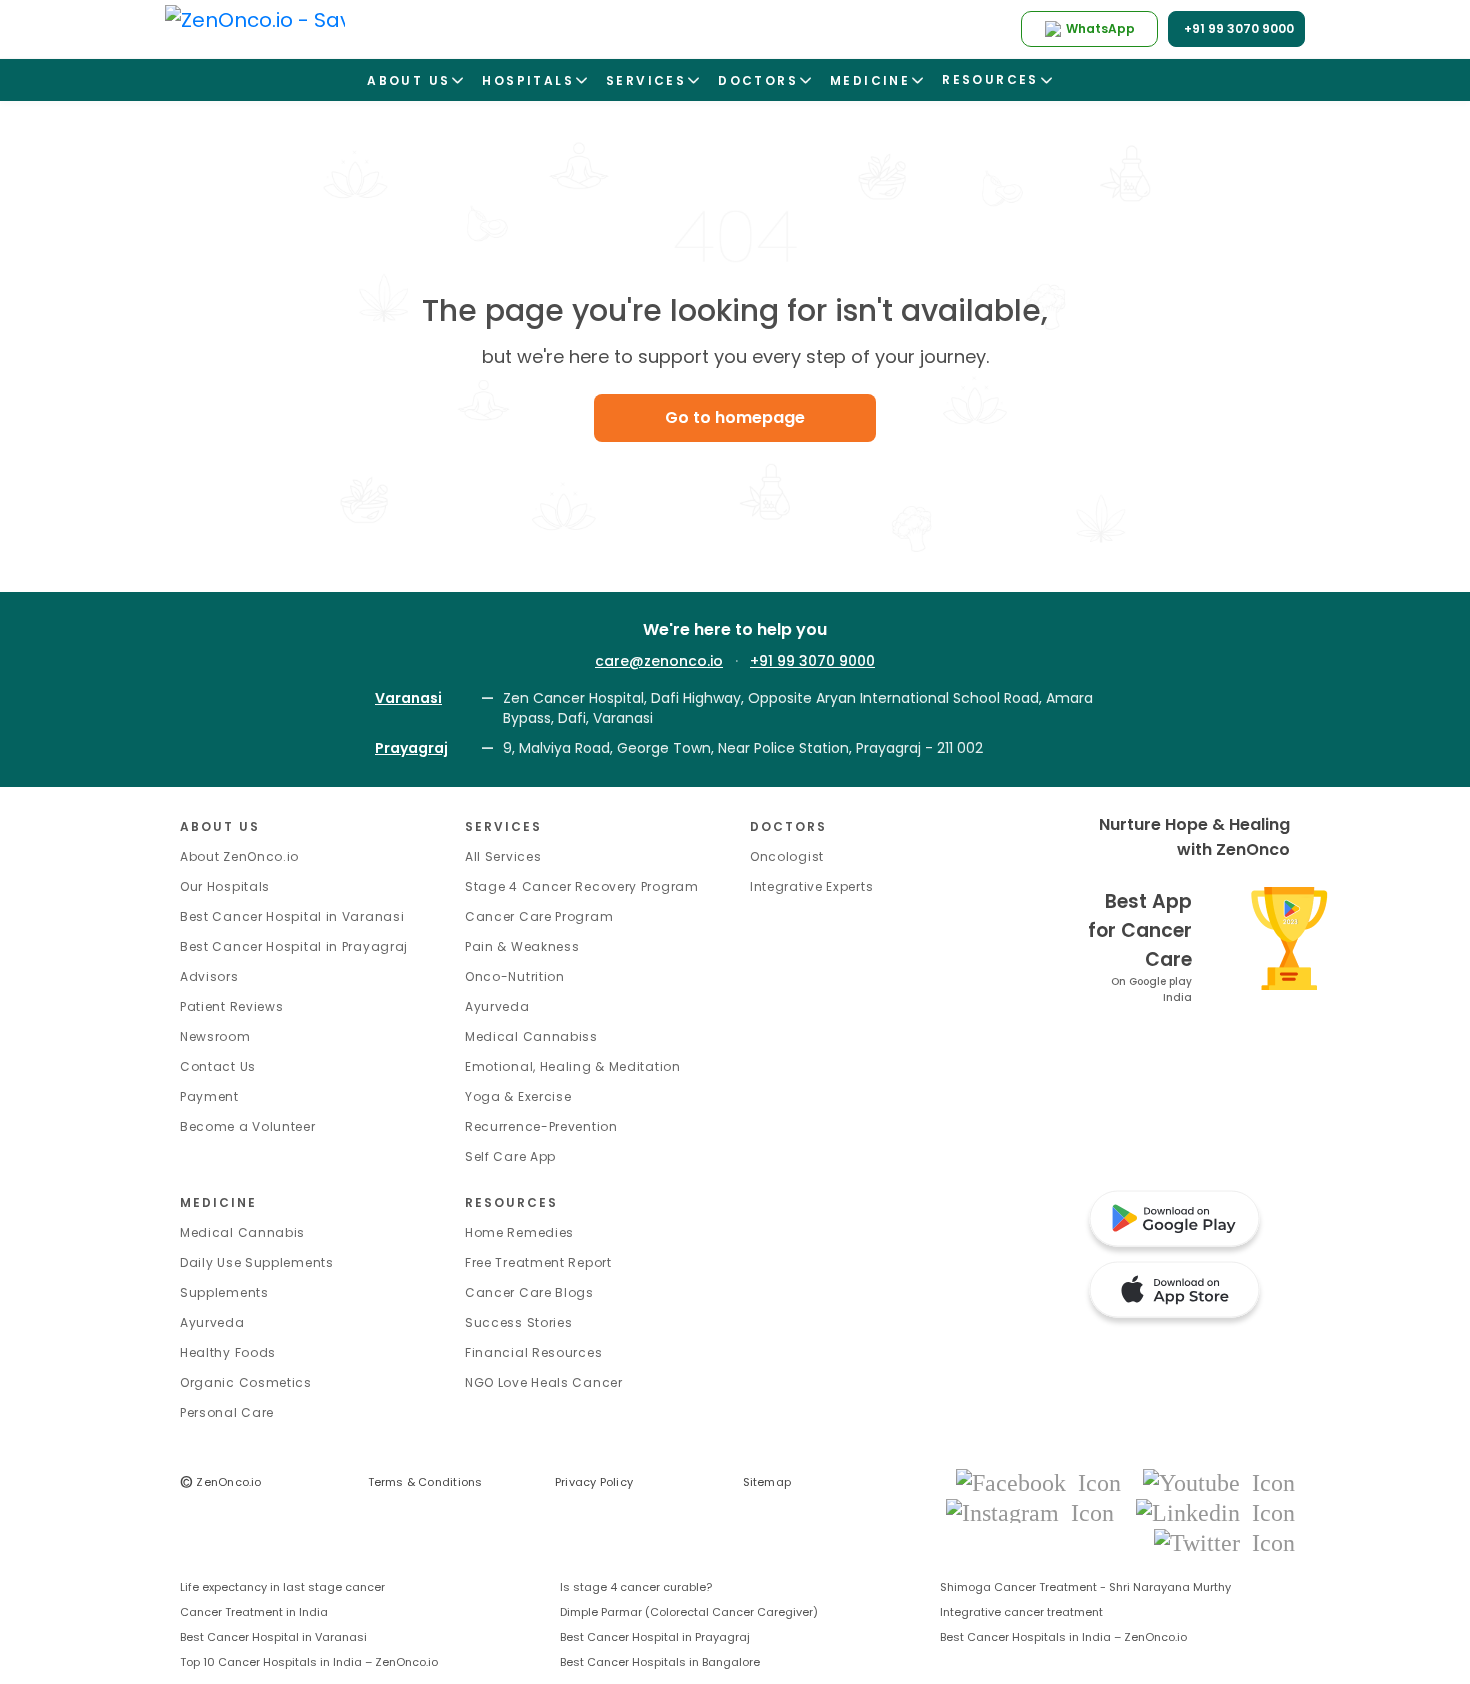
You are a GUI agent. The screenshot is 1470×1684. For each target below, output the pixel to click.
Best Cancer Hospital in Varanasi (292, 916)
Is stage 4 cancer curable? (636, 1587)
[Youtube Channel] (1219, 1481)
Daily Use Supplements (257, 1262)
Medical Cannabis (242, 1232)
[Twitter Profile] (1224, 1541)
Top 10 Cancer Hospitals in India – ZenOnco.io (309, 1662)
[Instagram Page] (1036, 1511)
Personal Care (227, 1412)
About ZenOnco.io (239, 856)
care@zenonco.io (659, 661)
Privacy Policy (594, 1482)
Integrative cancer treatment (1021, 1612)
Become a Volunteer (248, 1126)
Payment (209, 1096)
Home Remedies (519, 1232)
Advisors (209, 976)
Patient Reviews (232, 1006)
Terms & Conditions (425, 1482)
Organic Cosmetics (246, 1382)
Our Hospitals (225, 886)
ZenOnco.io (221, 1482)
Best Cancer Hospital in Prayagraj (294, 946)
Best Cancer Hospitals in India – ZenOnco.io (1063, 1637)
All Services (503, 856)
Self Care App (510, 1156)
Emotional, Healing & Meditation (573, 1066)
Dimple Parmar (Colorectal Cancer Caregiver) (689, 1612)
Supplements (224, 1292)
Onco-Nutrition (515, 976)
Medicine (218, 1202)
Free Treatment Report (538, 1262)
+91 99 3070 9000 (812, 661)
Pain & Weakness (522, 946)
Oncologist (787, 856)
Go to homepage (735, 417)
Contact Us (218, 1066)
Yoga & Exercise (518, 1096)
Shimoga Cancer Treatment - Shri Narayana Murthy (1085, 1587)
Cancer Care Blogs (529, 1292)
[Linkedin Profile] (1215, 1511)
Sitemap (767, 1482)
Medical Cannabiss (531, 1036)
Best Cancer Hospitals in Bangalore (660, 1662)
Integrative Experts (811, 886)
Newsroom (215, 1036)
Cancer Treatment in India (254, 1612)
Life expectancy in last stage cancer (282, 1587)
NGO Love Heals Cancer (544, 1382)
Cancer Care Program (539, 916)
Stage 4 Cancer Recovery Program (582, 886)
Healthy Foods (228, 1352)
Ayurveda (497, 1006)
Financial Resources (533, 1352)
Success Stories (519, 1322)
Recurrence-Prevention (541, 1126)
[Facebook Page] (1044, 1481)
